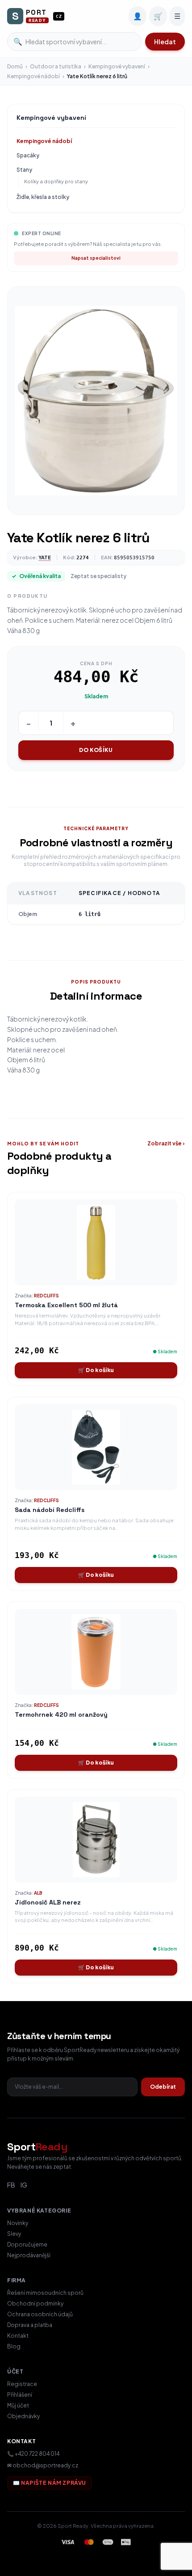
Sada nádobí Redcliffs (50, 1510)
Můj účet (18, 2405)
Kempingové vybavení (117, 66)
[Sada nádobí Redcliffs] (96, 1447)
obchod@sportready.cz (45, 2465)
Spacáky (28, 155)
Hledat (165, 42)
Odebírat (163, 2087)
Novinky (18, 2223)
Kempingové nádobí (33, 76)
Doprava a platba (30, 2325)
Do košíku (96, 750)
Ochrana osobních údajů (40, 2314)
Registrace (22, 2384)
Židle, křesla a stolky (43, 197)
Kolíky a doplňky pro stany (56, 181)
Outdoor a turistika (56, 66)
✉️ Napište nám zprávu (50, 2483)
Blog (14, 2346)
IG (24, 2185)
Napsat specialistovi (96, 258)
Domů (15, 66)
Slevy (14, 2234)
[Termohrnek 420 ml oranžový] (96, 1652)
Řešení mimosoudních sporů (45, 2293)
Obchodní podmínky (35, 2304)
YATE (45, 557)
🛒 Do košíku (96, 1370)
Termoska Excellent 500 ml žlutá (66, 1305)
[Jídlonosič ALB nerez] (96, 1840)
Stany (24, 170)
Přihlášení (20, 2395)
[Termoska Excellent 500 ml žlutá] (96, 1242)
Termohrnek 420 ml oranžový (61, 1715)
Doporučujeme (27, 2244)
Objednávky (23, 2416)
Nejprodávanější (29, 2255)
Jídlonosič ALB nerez (48, 1902)
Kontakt (18, 2336)
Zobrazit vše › (166, 1143)
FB (11, 2185)
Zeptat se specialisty (98, 576)
